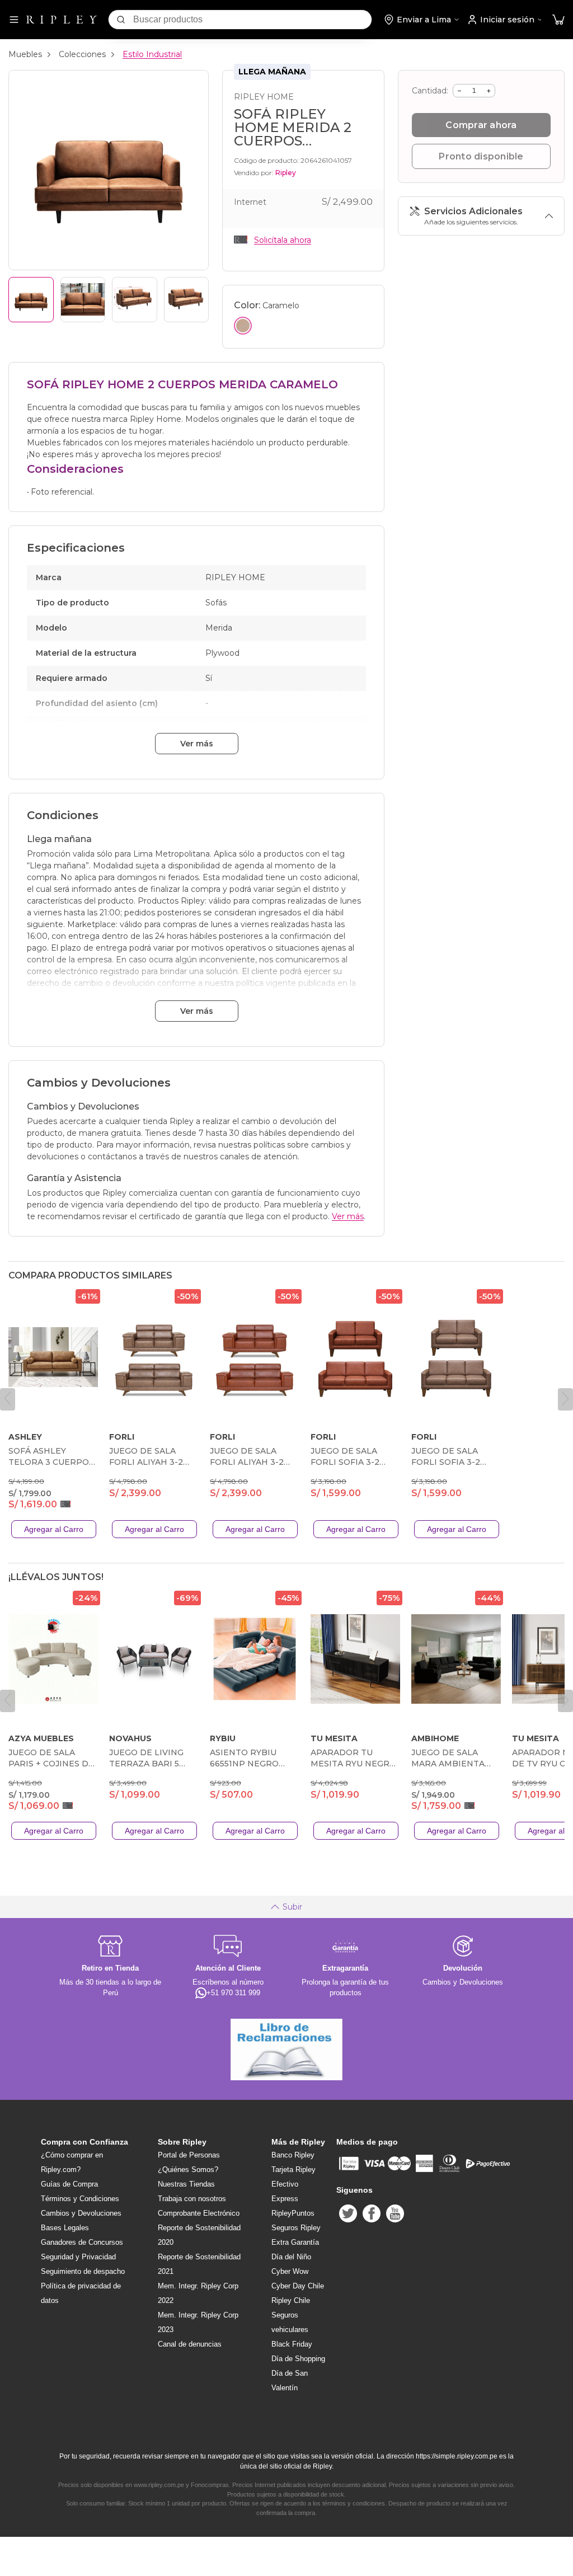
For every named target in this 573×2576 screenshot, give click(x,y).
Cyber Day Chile (298, 2286)
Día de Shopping (298, 2359)
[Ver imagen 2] (83, 300)
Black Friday (292, 2344)
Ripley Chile (291, 2300)
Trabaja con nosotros (192, 2199)
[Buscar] (121, 20)
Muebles (25, 54)
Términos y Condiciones (80, 2199)
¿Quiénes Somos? (188, 2170)
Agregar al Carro (54, 1529)
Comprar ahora (481, 125)
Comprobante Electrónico (199, 2213)
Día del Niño (291, 2257)
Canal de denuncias (190, 2344)
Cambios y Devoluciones (81, 2213)
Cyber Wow (290, 2271)
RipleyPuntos (293, 2213)
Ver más (197, 744)
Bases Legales (65, 2228)
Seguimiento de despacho (83, 2271)
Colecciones (82, 54)
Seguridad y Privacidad (78, 2257)
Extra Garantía (295, 2242)
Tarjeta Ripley (293, 2170)
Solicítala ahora (283, 240)
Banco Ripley (293, 2155)
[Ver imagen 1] (31, 300)
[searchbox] (252, 20)
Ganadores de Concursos (82, 2242)
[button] (558, 20)
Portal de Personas (189, 2155)
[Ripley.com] (62, 20)
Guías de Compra (69, 2184)
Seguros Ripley (296, 2228)
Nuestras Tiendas (186, 2184)
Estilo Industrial (152, 54)
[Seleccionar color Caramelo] (243, 326)
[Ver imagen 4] (187, 300)
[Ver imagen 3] (135, 300)
